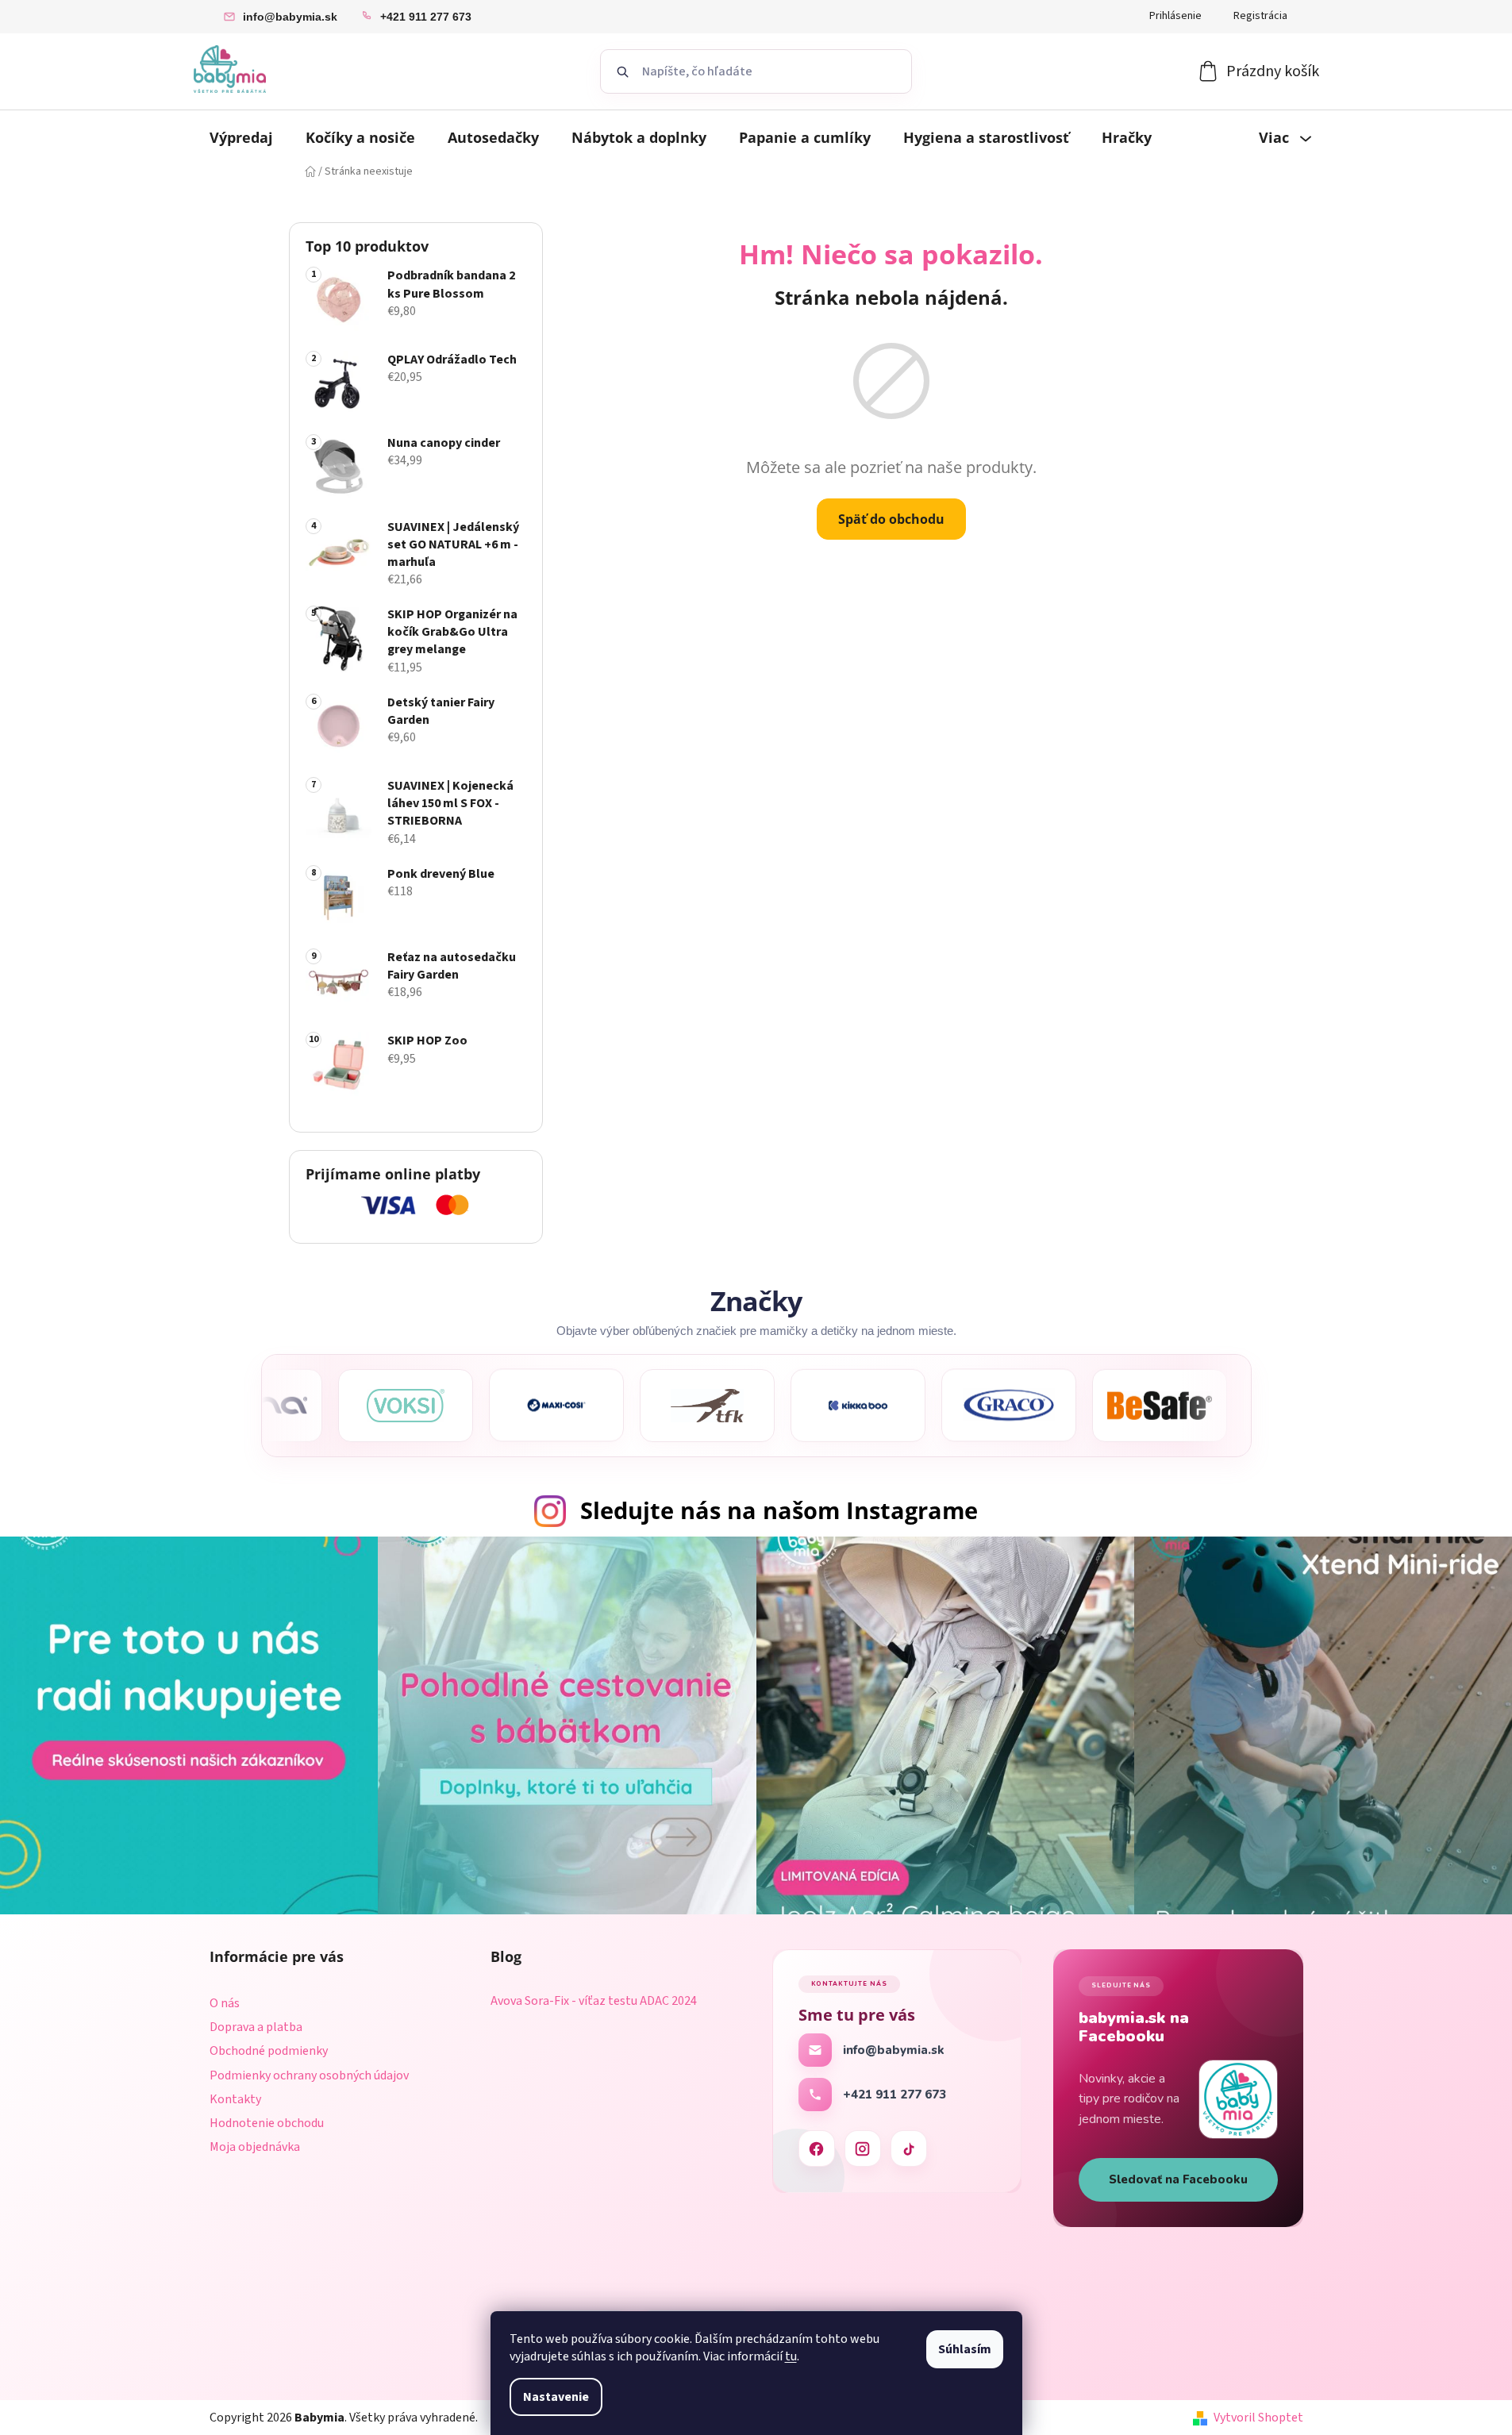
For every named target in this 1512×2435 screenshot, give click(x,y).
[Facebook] (817, 2148)
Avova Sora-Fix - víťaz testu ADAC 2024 (594, 2002)
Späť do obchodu (891, 519)
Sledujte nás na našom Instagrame (779, 1510)
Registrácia (1260, 16)
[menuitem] (241, 137)
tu (791, 2356)
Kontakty (235, 2099)
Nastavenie (556, 2397)
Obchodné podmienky (269, 2051)
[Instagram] (863, 2148)
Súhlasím (965, 2349)
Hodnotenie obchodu (267, 2123)
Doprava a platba (256, 2027)
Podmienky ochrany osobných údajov (309, 2075)
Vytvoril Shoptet (1258, 2418)
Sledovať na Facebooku (1178, 2179)
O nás (225, 2003)
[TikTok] (909, 2148)
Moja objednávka (255, 2147)
